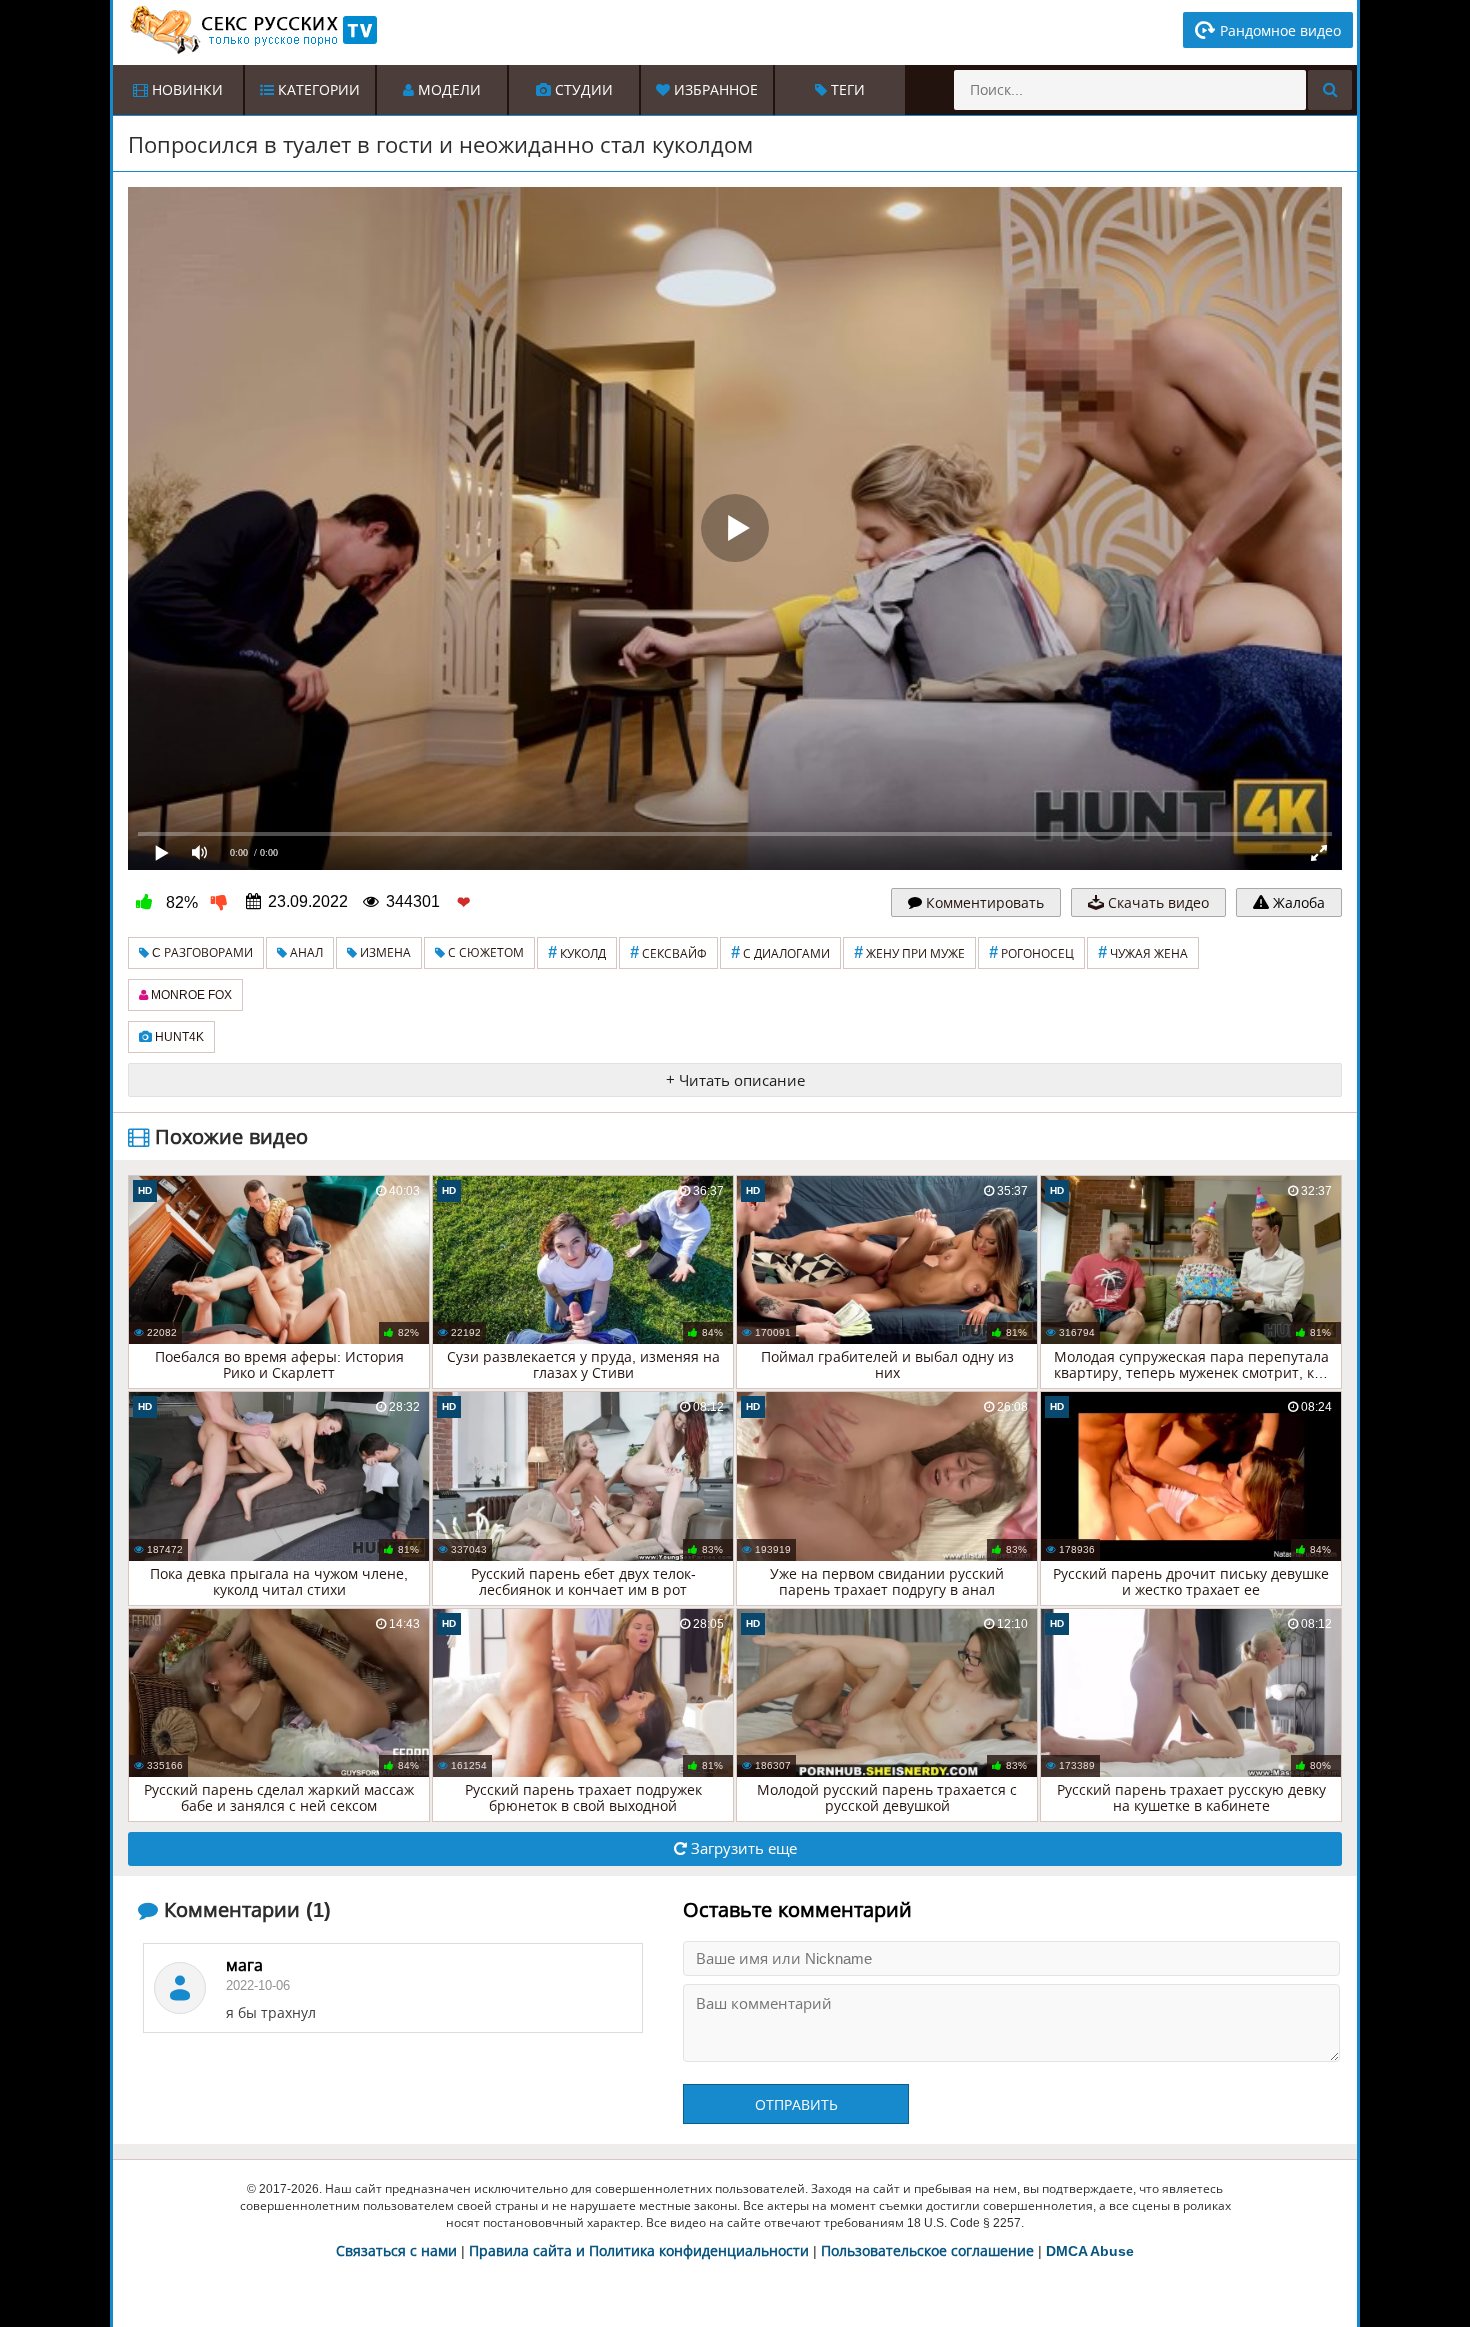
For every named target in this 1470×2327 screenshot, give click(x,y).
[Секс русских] (252, 30)
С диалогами (780, 952)
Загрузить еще (742, 1848)
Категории (317, 90)
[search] (1330, 90)
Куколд (577, 952)
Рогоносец (1031, 952)
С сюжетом (484, 953)
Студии (582, 90)
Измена (384, 953)
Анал (305, 953)
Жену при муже (909, 952)
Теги (846, 90)
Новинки (185, 90)
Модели (447, 90)
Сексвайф (668, 952)
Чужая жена (1143, 952)
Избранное (714, 90)
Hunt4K (178, 1037)
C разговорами (201, 953)
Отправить (796, 2105)
